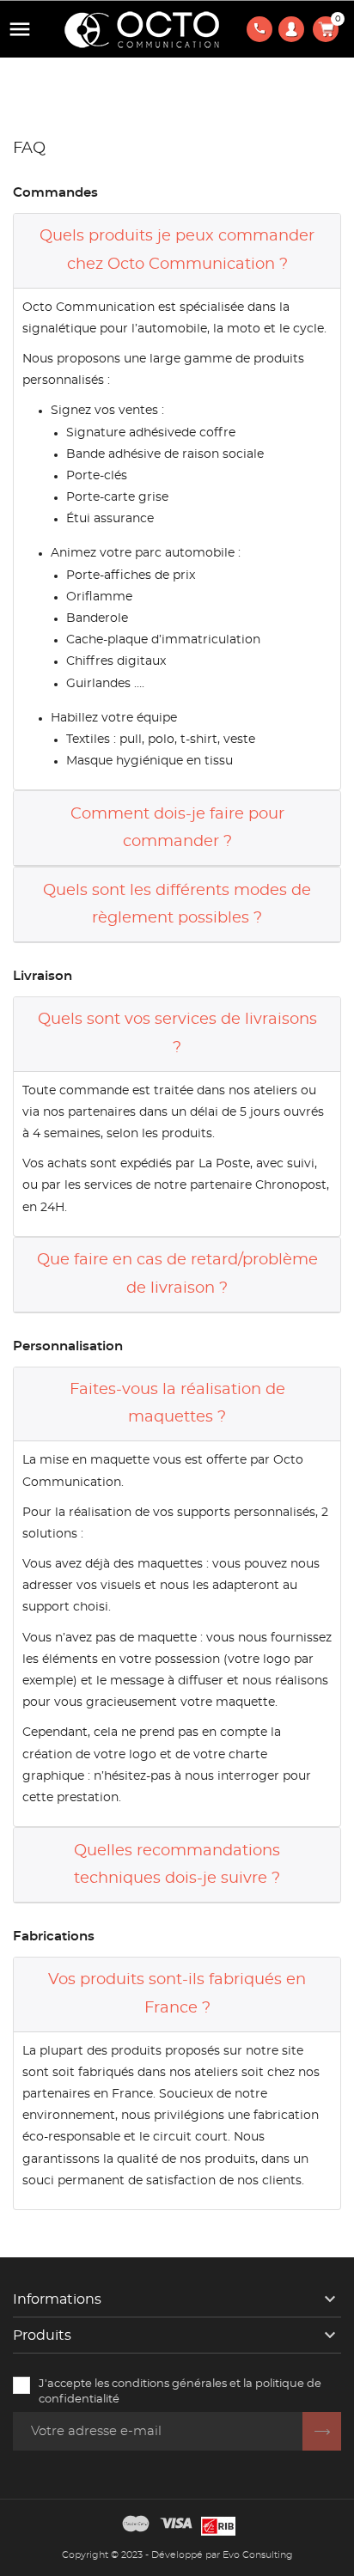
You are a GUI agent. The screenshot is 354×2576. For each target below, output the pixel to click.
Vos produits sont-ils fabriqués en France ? (177, 1994)
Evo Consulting (258, 2555)
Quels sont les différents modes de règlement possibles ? (177, 904)
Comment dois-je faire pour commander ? (177, 828)
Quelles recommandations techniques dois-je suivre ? (177, 1865)
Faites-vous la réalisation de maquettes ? (177, 1404)
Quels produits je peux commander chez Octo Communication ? (177, 250)
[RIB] (218, 2524)
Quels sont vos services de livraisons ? (177, 1033)
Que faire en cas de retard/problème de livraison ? (177, 1274)
